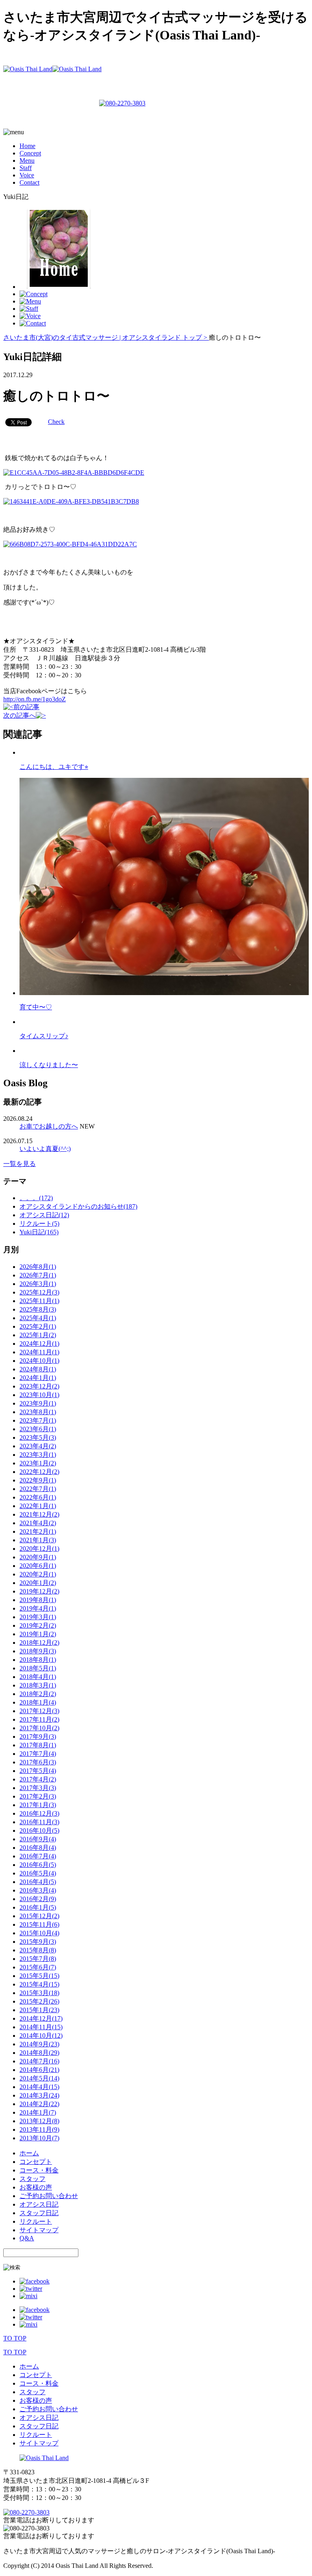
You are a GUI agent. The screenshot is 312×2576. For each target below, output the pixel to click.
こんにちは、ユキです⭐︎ (54, 767)
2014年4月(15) (39, 2087)
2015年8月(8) (38, 1950)
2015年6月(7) (38, 1967)
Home (27, 146)
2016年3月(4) (38, 1890)
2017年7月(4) (38, 1754)
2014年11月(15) (41, 2027)
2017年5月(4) (38, 1771)
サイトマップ (39, 2230)
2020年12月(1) (39, 1549)
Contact (29, 182)
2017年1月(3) (38, 1805)
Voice (27, 175)
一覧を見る (19, 1164)
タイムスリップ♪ (44, 1036)
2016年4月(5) (38, 1882)
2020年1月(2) (38, 1583)
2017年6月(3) (38, 1762)
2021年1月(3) (38, 1540)
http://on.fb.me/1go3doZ (35, 699)
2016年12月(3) (39, 1813)
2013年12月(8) (39, 2121)
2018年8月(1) (38, 1660)
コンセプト (36, 2162)
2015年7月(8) (38, 1959)
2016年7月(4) (38, 1856)
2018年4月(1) (38, 1677)
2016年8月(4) (38, 1848)
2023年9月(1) (38, 1403)
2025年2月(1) (38, 1326)
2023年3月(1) (38, 1455)
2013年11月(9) (39, 2130)
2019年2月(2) (38, 1625)
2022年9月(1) (38, 1480)
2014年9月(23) (39, 2044)
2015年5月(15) (39, 1976)
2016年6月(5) (38, 1865)
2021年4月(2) (38, 1523)
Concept (30, 153)
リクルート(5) (39, 1224)
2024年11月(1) (39, 1352)
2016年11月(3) (39, 1822)
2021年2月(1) (38, 1531)
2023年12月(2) (39, 1386)
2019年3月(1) (38, 1617)
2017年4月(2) (38, 1779)
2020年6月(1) (38, 1566)
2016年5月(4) (38, 1873)
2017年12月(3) (39, 1711)
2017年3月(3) (38, 1788)
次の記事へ (19, 715)
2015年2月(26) (39, 2001)
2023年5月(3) (38, 1438)
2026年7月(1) (38, 1275)
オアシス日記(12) (44, 1215)
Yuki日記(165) (39, 1232)
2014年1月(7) (38, 2112)
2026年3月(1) (38, 1284)
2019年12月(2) (39, 1591)
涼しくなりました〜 (49, 1065)
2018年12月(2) (39, 1643)
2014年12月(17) (41, 2018)
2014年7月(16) (39, 2061)
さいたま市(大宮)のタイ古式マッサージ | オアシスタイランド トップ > (106, 337)
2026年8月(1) (38, 1267)
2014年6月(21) (39, 2070)
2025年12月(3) (39, 1292)
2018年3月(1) (38, 1685)
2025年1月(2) (38, 1335)
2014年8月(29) (39, 2053)
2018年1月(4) (38, 1702)
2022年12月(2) (39, 1472)
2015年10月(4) (39, 1933)
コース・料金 (39, 2170)
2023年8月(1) (38, 1412)
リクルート (36, 2221)
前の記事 (26, 707)
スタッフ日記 (39, 2213)
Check (56, 422)
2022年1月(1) (38, 1506)
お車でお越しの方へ (49, 1126)
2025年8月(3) (38, 1309)
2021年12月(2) (39, 1514)
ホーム (29, 2153)
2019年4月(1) (38, 1608)
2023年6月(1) (38, 1429)
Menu (27, 160)
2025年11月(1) (39, 1301)
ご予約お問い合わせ (49, 2196)
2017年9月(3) (38, 1737)
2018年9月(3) (38, 1651)
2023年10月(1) (39, 1395)
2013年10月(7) (39, 2138)
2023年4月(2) (38, 1446)
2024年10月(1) (39, 1361)
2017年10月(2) (39, 1728)
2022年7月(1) (38, 1489)
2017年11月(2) (39, 1719)
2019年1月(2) (38, 1634)
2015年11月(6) (39, 1924)
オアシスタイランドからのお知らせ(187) (78, 1206)
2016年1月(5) (38, 1907)
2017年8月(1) (38, 1745)
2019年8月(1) (38, 1600)
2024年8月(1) (38, 1369)
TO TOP (15, 2338)
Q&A (27, 2238)
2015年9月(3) (38, 1942)
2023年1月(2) (38, 1463)
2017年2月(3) (38, 1796)
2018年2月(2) (38, 1694)
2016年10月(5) (39, 1830)
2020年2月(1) (38, 1574)
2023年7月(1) (38, 1420)
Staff (26, 168)
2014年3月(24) (39, 2095)
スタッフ (32, 2179)
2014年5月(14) (39, 2078)
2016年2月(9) (38, 1899)
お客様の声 (36, 2187)
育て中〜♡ (36, 1007)
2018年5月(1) (38, 1668)
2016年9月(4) (38, 1839)
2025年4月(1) (38, 1318)
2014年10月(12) (41, 2036)
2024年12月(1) (39, 1344)
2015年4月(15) (39, 1984)
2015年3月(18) (39, 1993)
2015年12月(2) (39, 1916)
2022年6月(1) (38, 1497)
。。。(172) (36, 1198)
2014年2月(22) (39, 2104)
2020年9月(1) (38, 1557)
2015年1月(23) (39, 2010)
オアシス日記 (39, 2204)
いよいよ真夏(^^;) (45, 1149)
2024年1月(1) (38, 1378)
